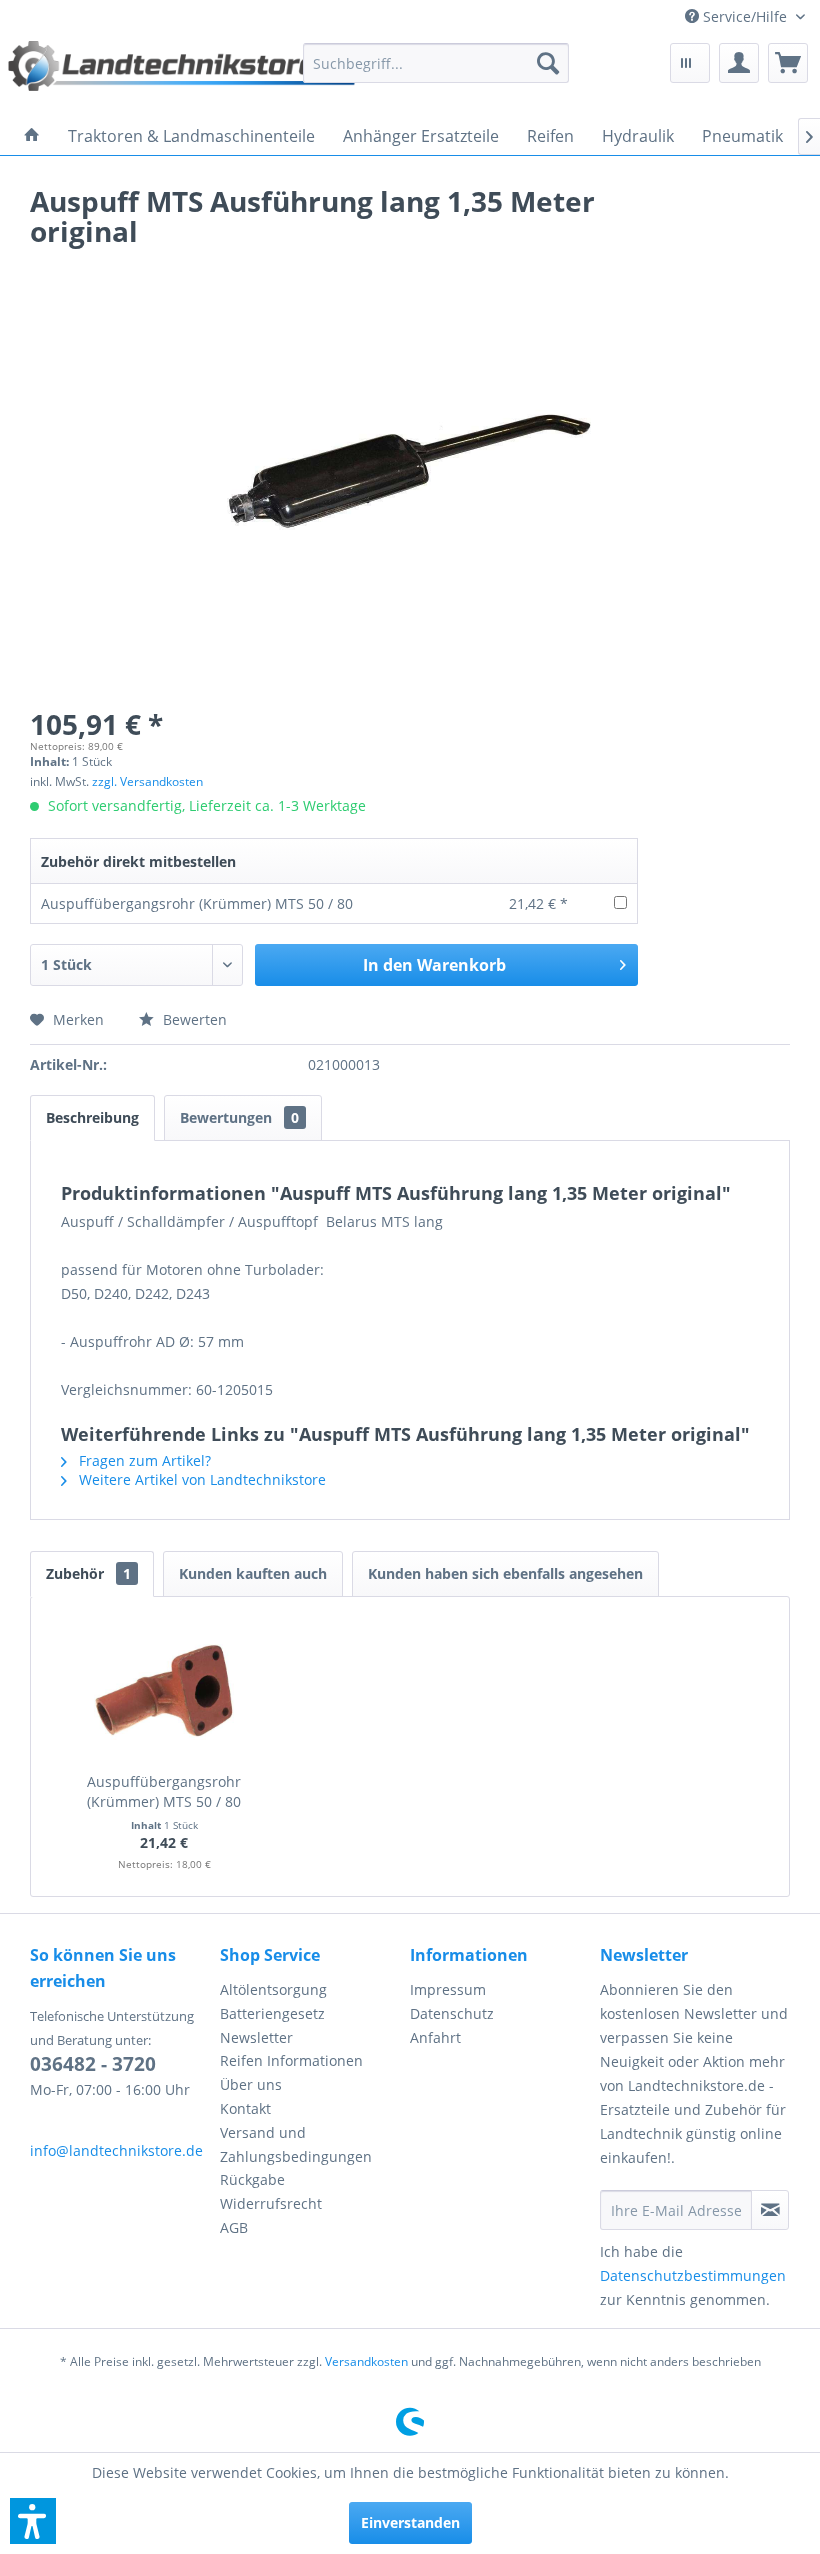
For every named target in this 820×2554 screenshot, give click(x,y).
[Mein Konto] (739, 63)
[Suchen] (548, 63)
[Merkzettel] (690, 63)
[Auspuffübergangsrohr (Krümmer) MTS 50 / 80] (164, 1692)
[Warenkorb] (788, 63)
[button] (33, 2521)
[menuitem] (745, 16)
